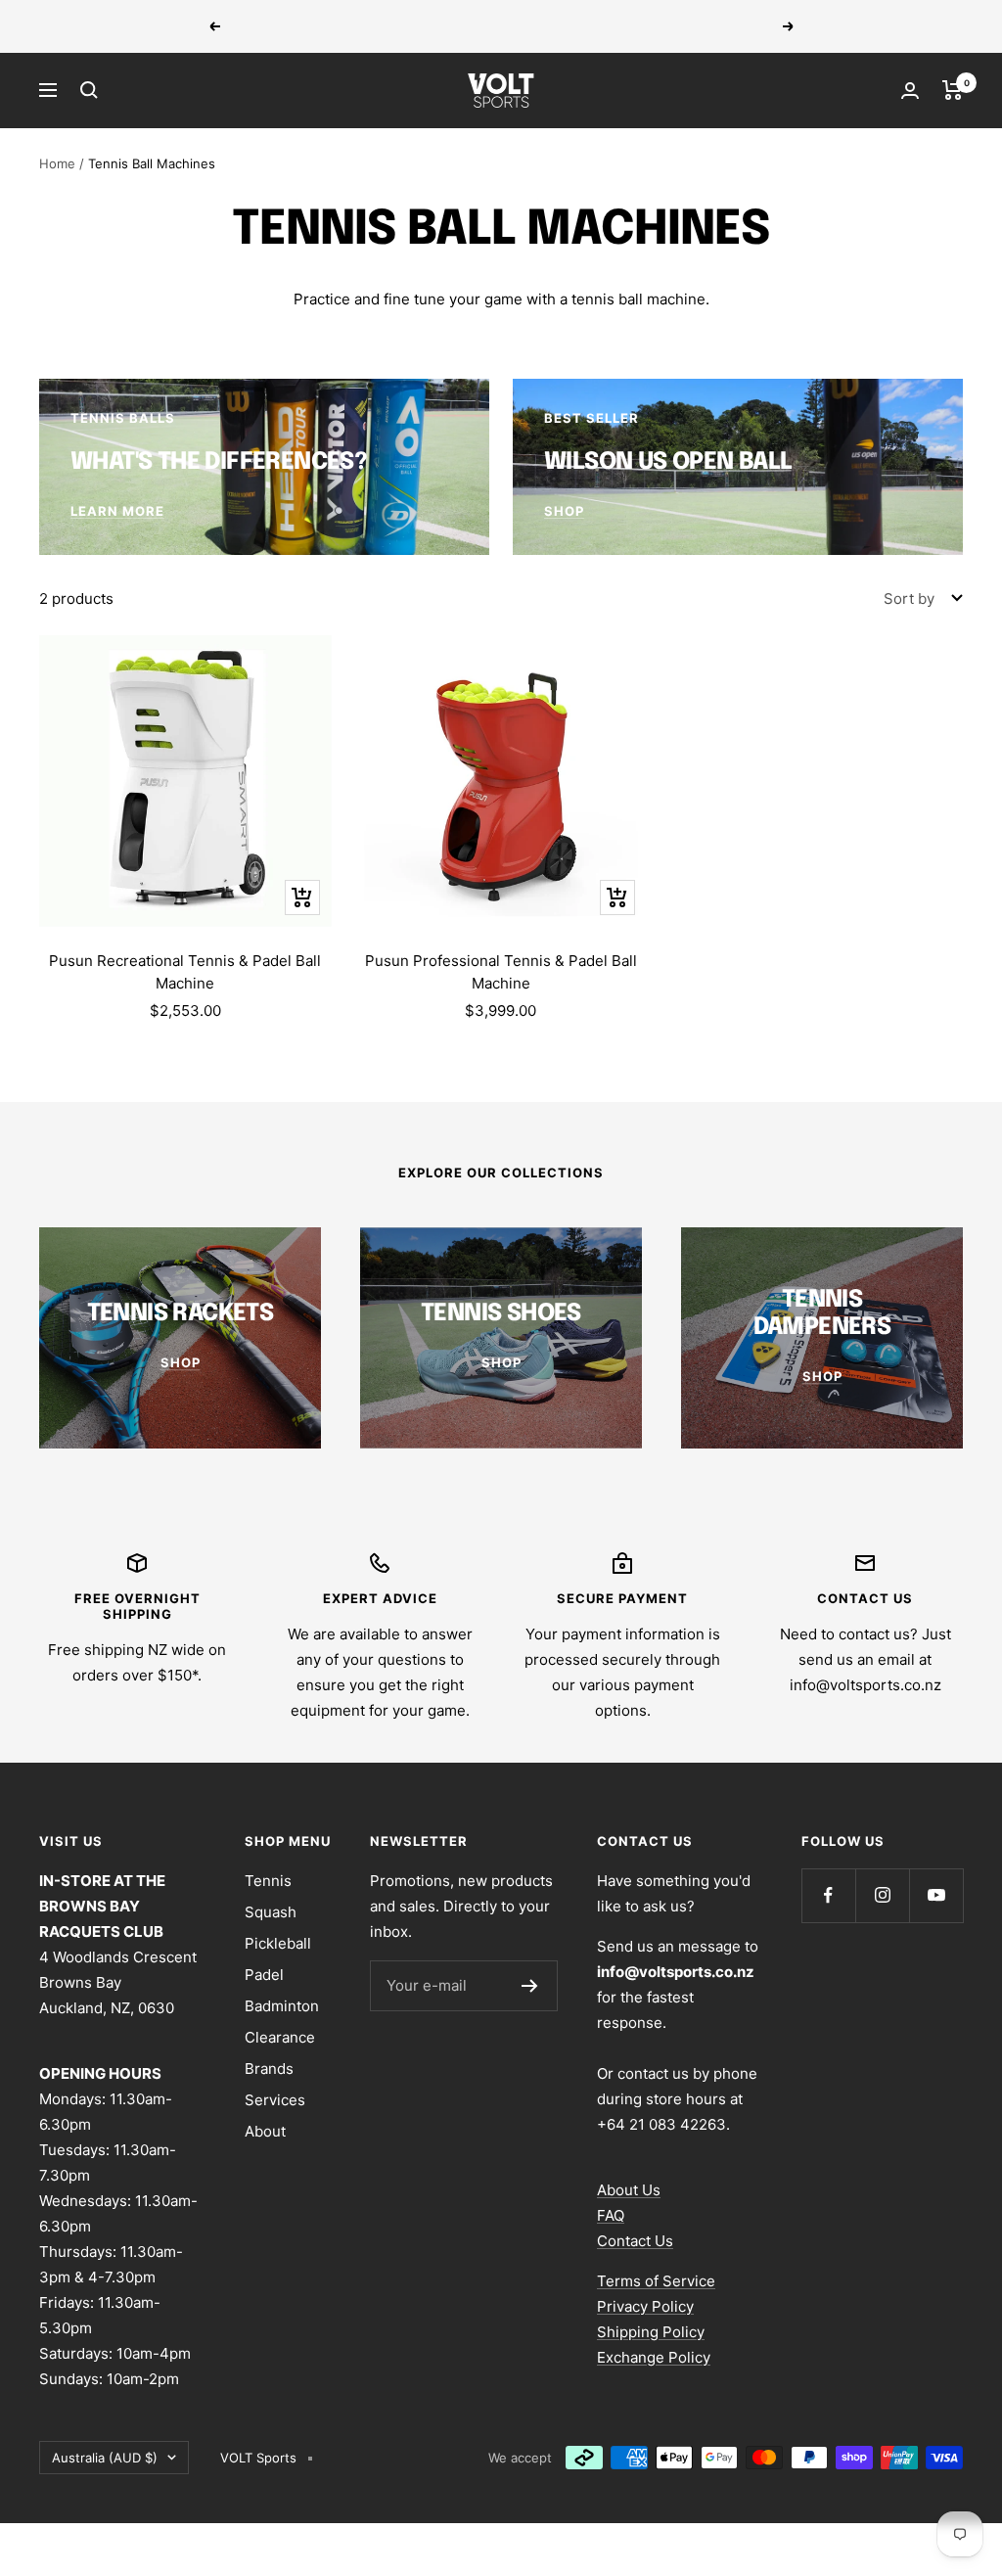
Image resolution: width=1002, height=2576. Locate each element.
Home (57, 163)
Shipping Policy (651, 2332)
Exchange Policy (654, 2357)
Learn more (636, 26)
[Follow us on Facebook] (828, 1895)
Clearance (280, 2037)
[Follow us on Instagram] (882, 1895)
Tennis (268, 1881)
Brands (269, 2069)
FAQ (611, 2215)
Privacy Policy (645, 2306)
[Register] (530, 1986)
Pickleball (278, 1943)
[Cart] (953, 90)
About (265, 2131)
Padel (264, 1975)
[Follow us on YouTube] (936, 1895)
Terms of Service (656, 2281)
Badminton (282, 2006)
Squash (271, 1912)
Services (275, 2100)
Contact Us (635, 2241)
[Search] (89, 90)
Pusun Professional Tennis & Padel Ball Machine (501, 972)
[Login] (910, 91)
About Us (629, 2190)
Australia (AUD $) (105, 2458)
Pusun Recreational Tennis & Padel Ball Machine (185, 972)
